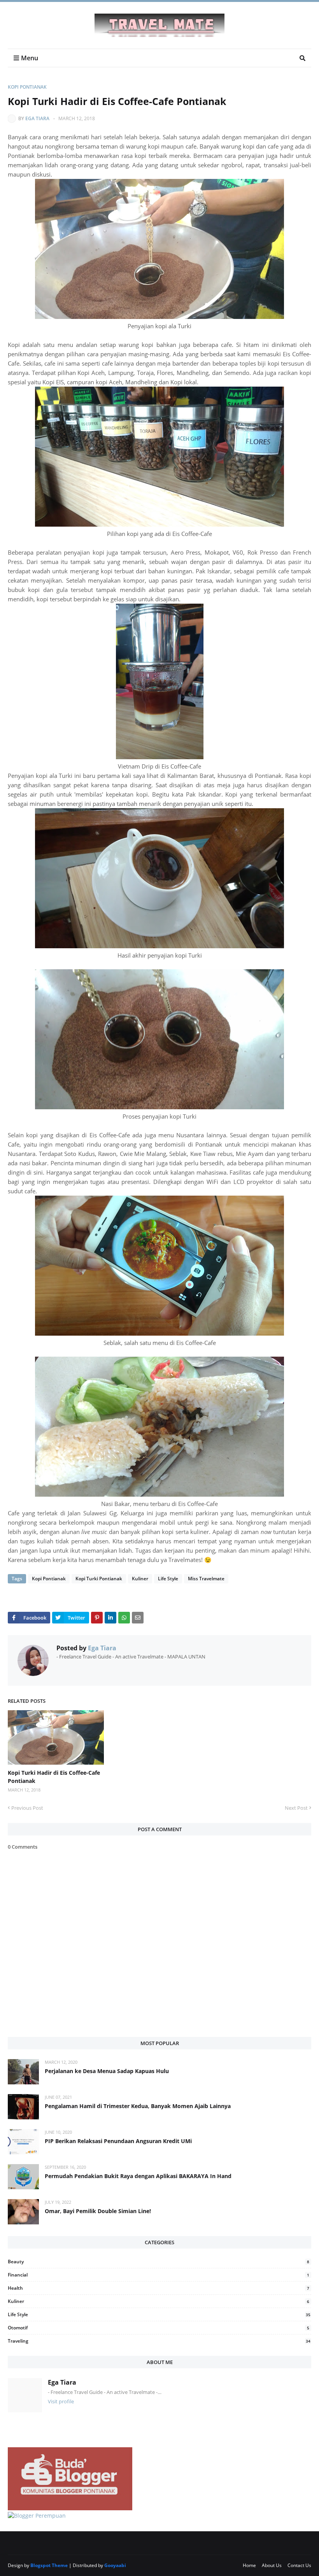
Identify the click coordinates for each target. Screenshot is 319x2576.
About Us (272, 2565)
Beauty (159, 2262)
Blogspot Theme (49, 2565)
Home (249, 2565)
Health (159, 2288)
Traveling (159, 2341)
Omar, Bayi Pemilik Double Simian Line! (98, 2211)
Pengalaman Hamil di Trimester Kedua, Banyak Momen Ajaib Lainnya (138, 2106)
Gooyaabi (115, 2565)
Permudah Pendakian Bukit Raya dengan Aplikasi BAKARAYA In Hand (138, 2176)
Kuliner (140, 1579)
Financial (159, 2275)
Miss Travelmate (206, 1579)
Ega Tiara (37, 118)
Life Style (168, 1579)
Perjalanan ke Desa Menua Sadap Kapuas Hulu (107, 2071)
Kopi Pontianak (27, 87)
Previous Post (27, 1808)
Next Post (296, 1808)
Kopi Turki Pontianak (99, 1579)
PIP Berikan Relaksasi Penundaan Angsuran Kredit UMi (118, 2141)
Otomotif (159, 2328)
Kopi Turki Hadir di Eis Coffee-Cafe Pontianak (54, 1777)
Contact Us (299, 2565)
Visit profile (61, 2401)
